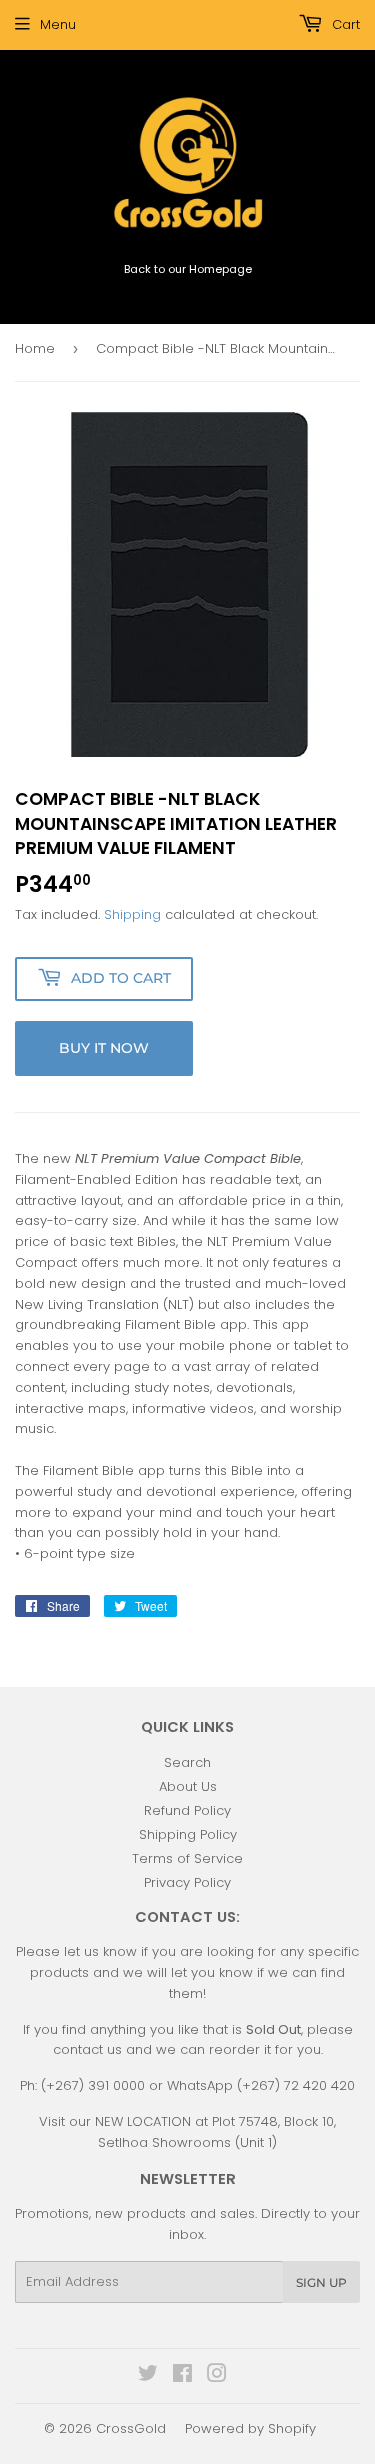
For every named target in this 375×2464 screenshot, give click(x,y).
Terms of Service (187, 1858)
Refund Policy (187, 1810)
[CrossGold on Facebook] (182, 2376)
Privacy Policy (187, 1882)
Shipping (132, 914)
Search (187, 1762)
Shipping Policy (188, 1834)
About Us (188, 1786)
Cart (344, 24)
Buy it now (104, 1048)
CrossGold (131, 2428)
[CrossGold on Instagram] (217, 2376)
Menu (58, 24)
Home (35, 348)
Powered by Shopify (250, 2428)
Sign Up (321, 2282)
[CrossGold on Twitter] (148, 2376)
